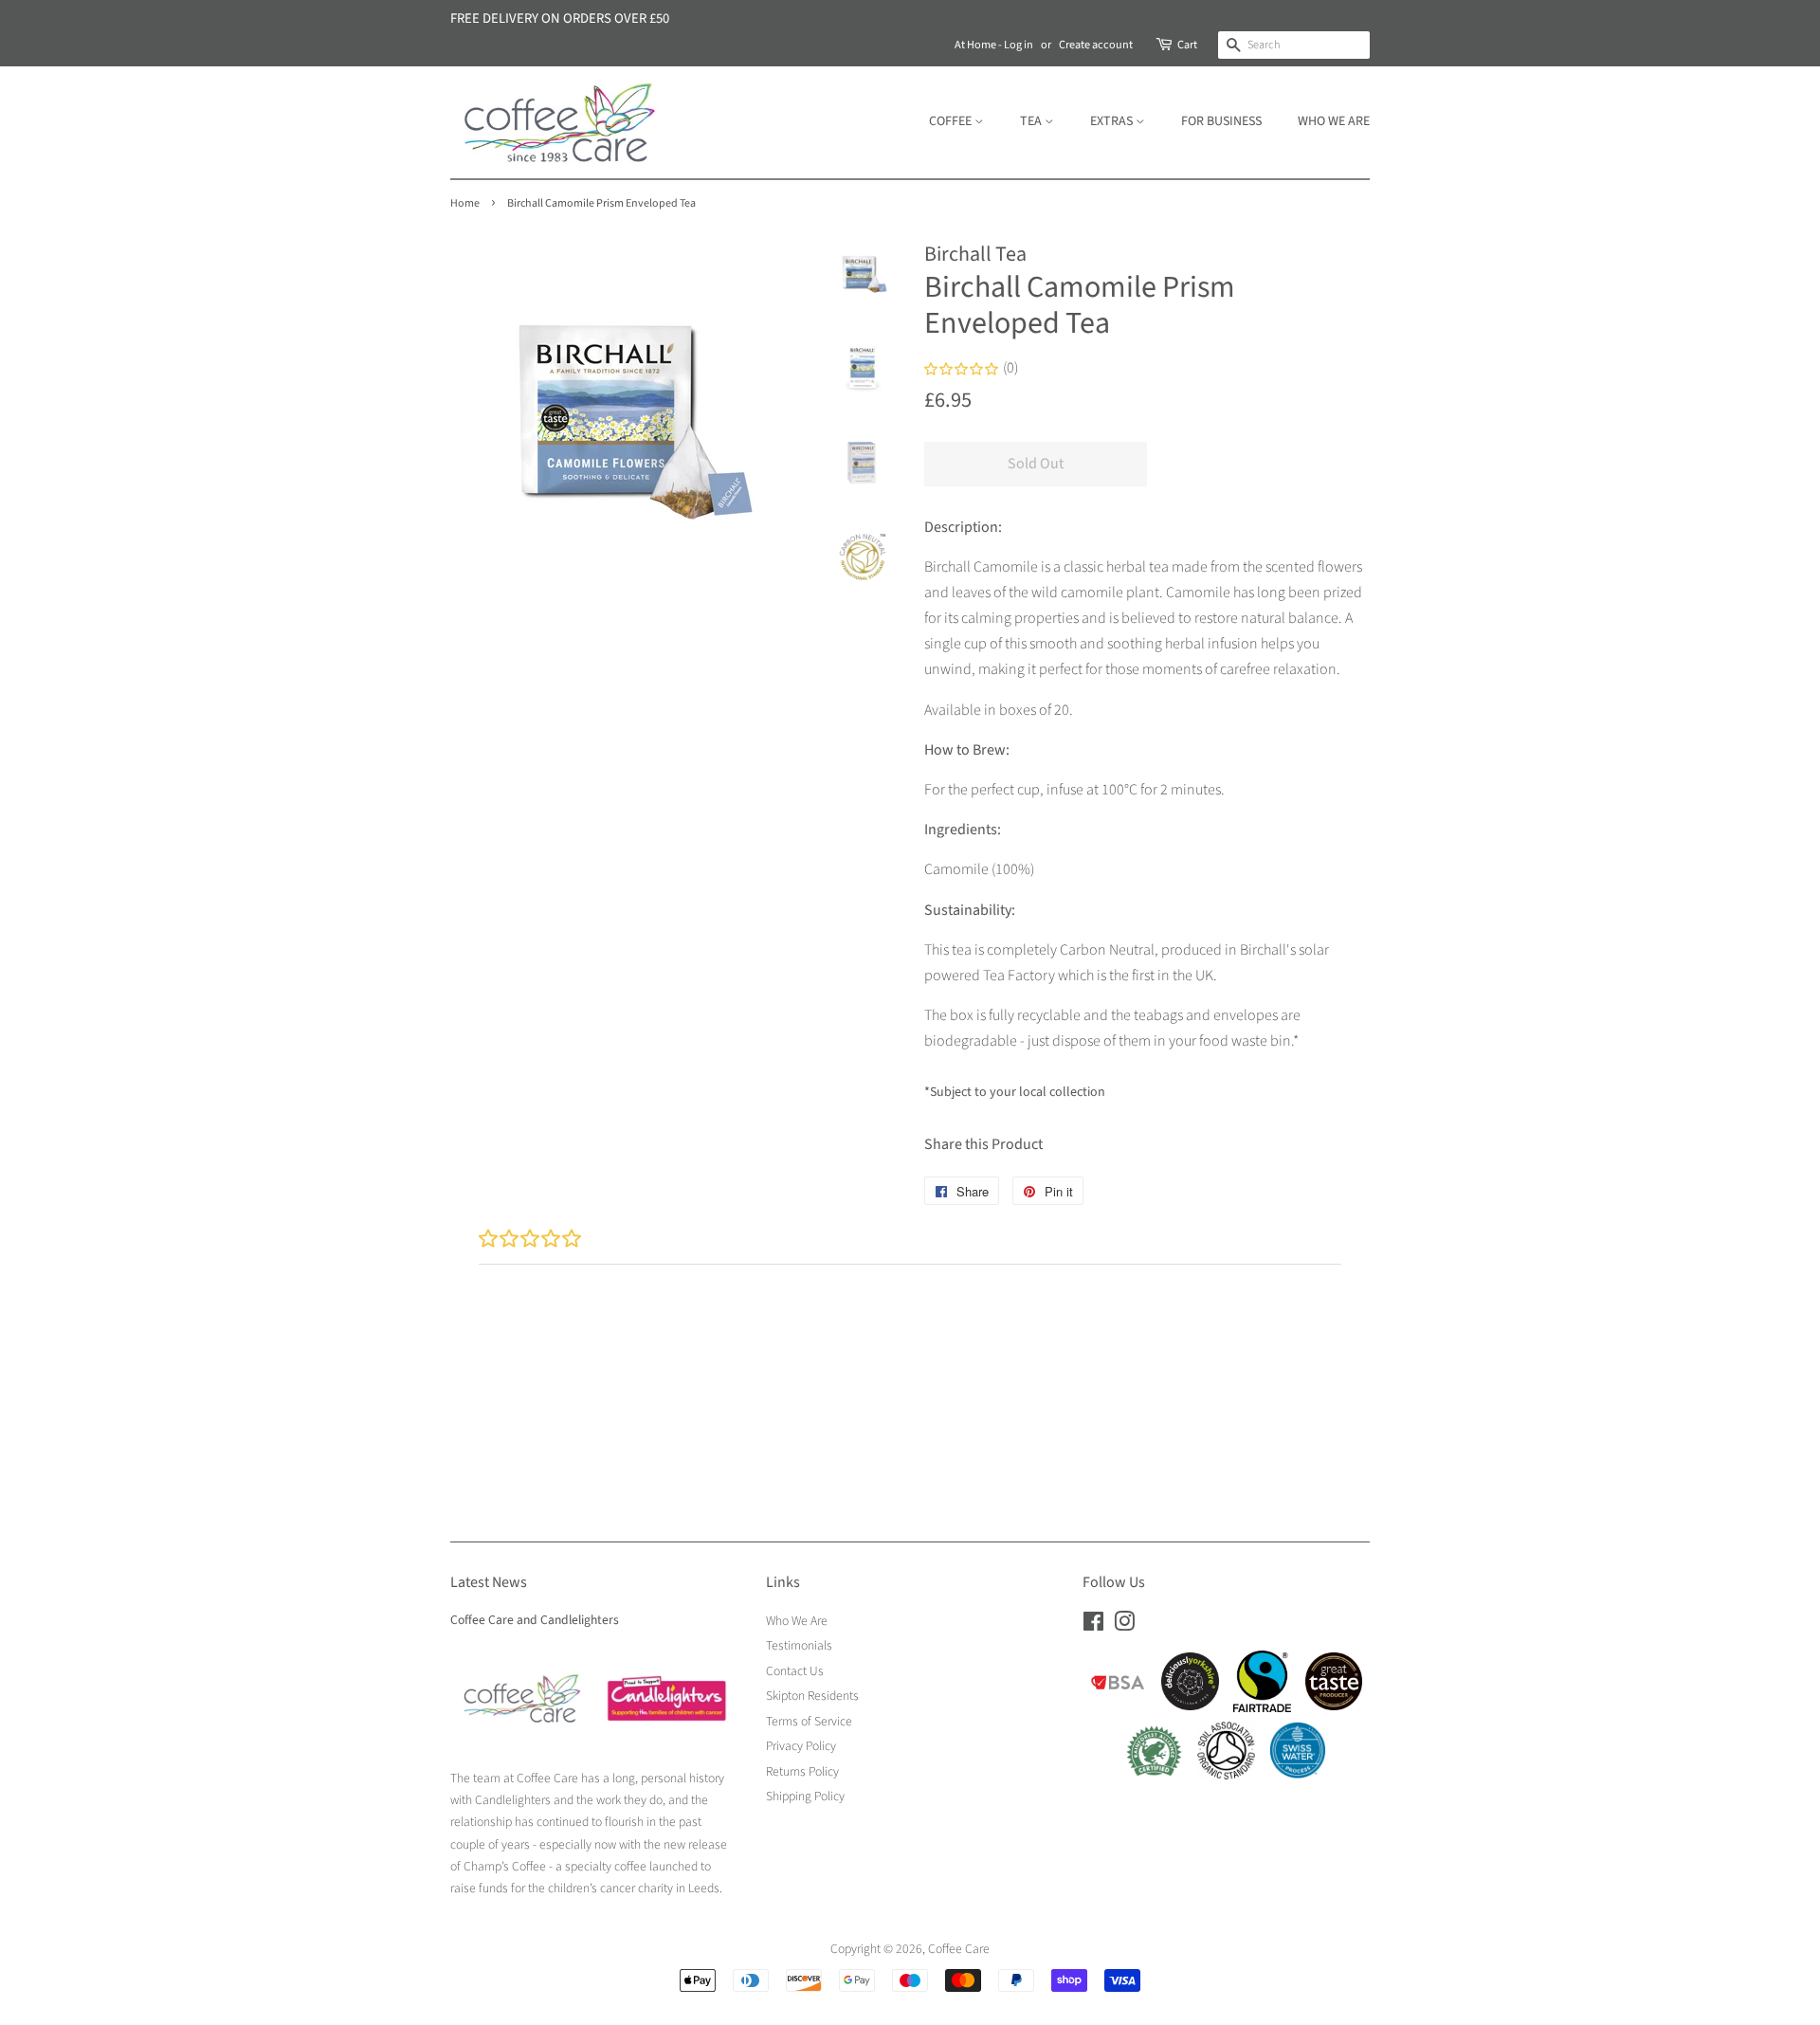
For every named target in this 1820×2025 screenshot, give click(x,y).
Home (465, 203)
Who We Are (1334, 121)
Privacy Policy (801, 1746)
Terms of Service (809, 1721)
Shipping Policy (805, 1796)
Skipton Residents (812, 1696)
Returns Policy (802, 1771)
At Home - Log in (994, 45)
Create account (1096, 45)
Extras (1113, 121)
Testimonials (799, 1645)
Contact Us (795, 1671)
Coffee (952, 121)
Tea (1032, 121)
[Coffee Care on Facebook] (1093, 1625)
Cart (1187, 45)
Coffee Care (959, 1949)
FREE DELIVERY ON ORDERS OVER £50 (560, 18)
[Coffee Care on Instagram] (1124, 1625)
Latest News (489, 1582)
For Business (1221, 121)
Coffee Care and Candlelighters (535, 1620)
